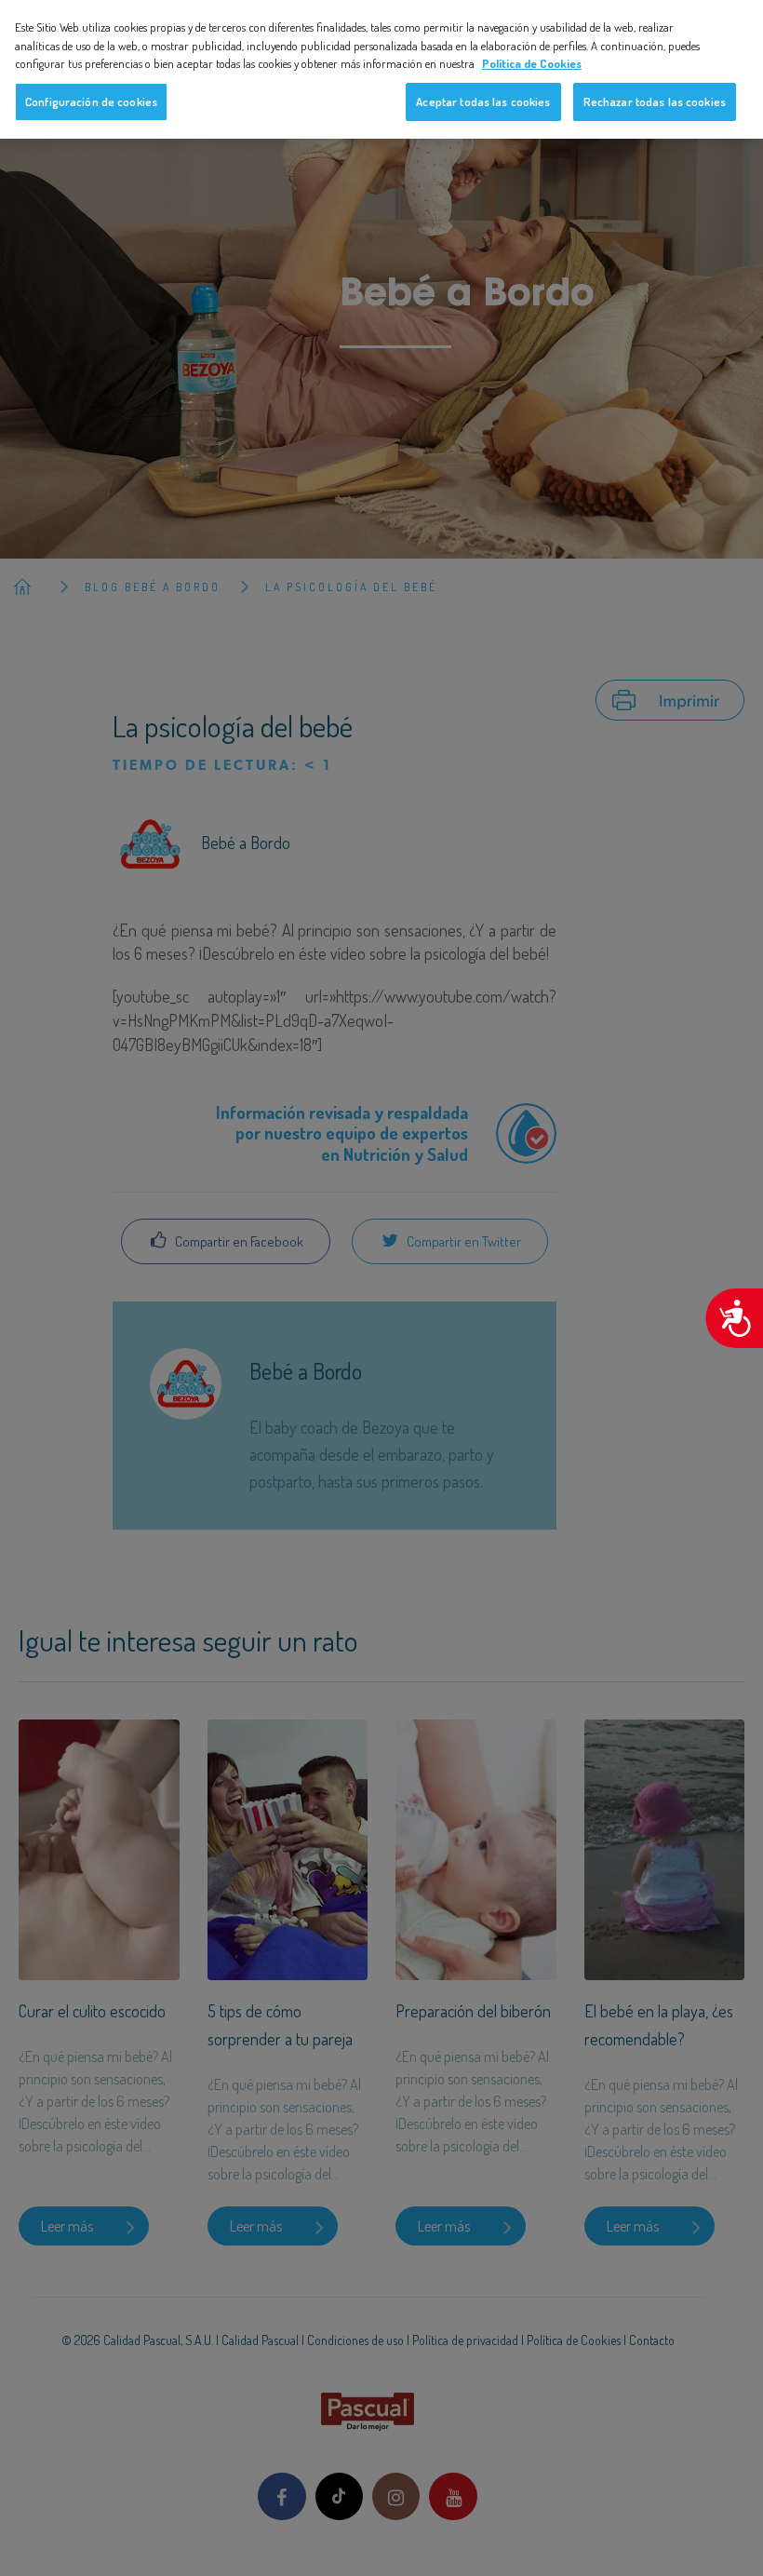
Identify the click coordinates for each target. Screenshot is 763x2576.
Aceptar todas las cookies (483, 101)
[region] (381, 69)
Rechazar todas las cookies (655, 101)
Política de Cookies (532, 63)
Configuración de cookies (91, 101)
